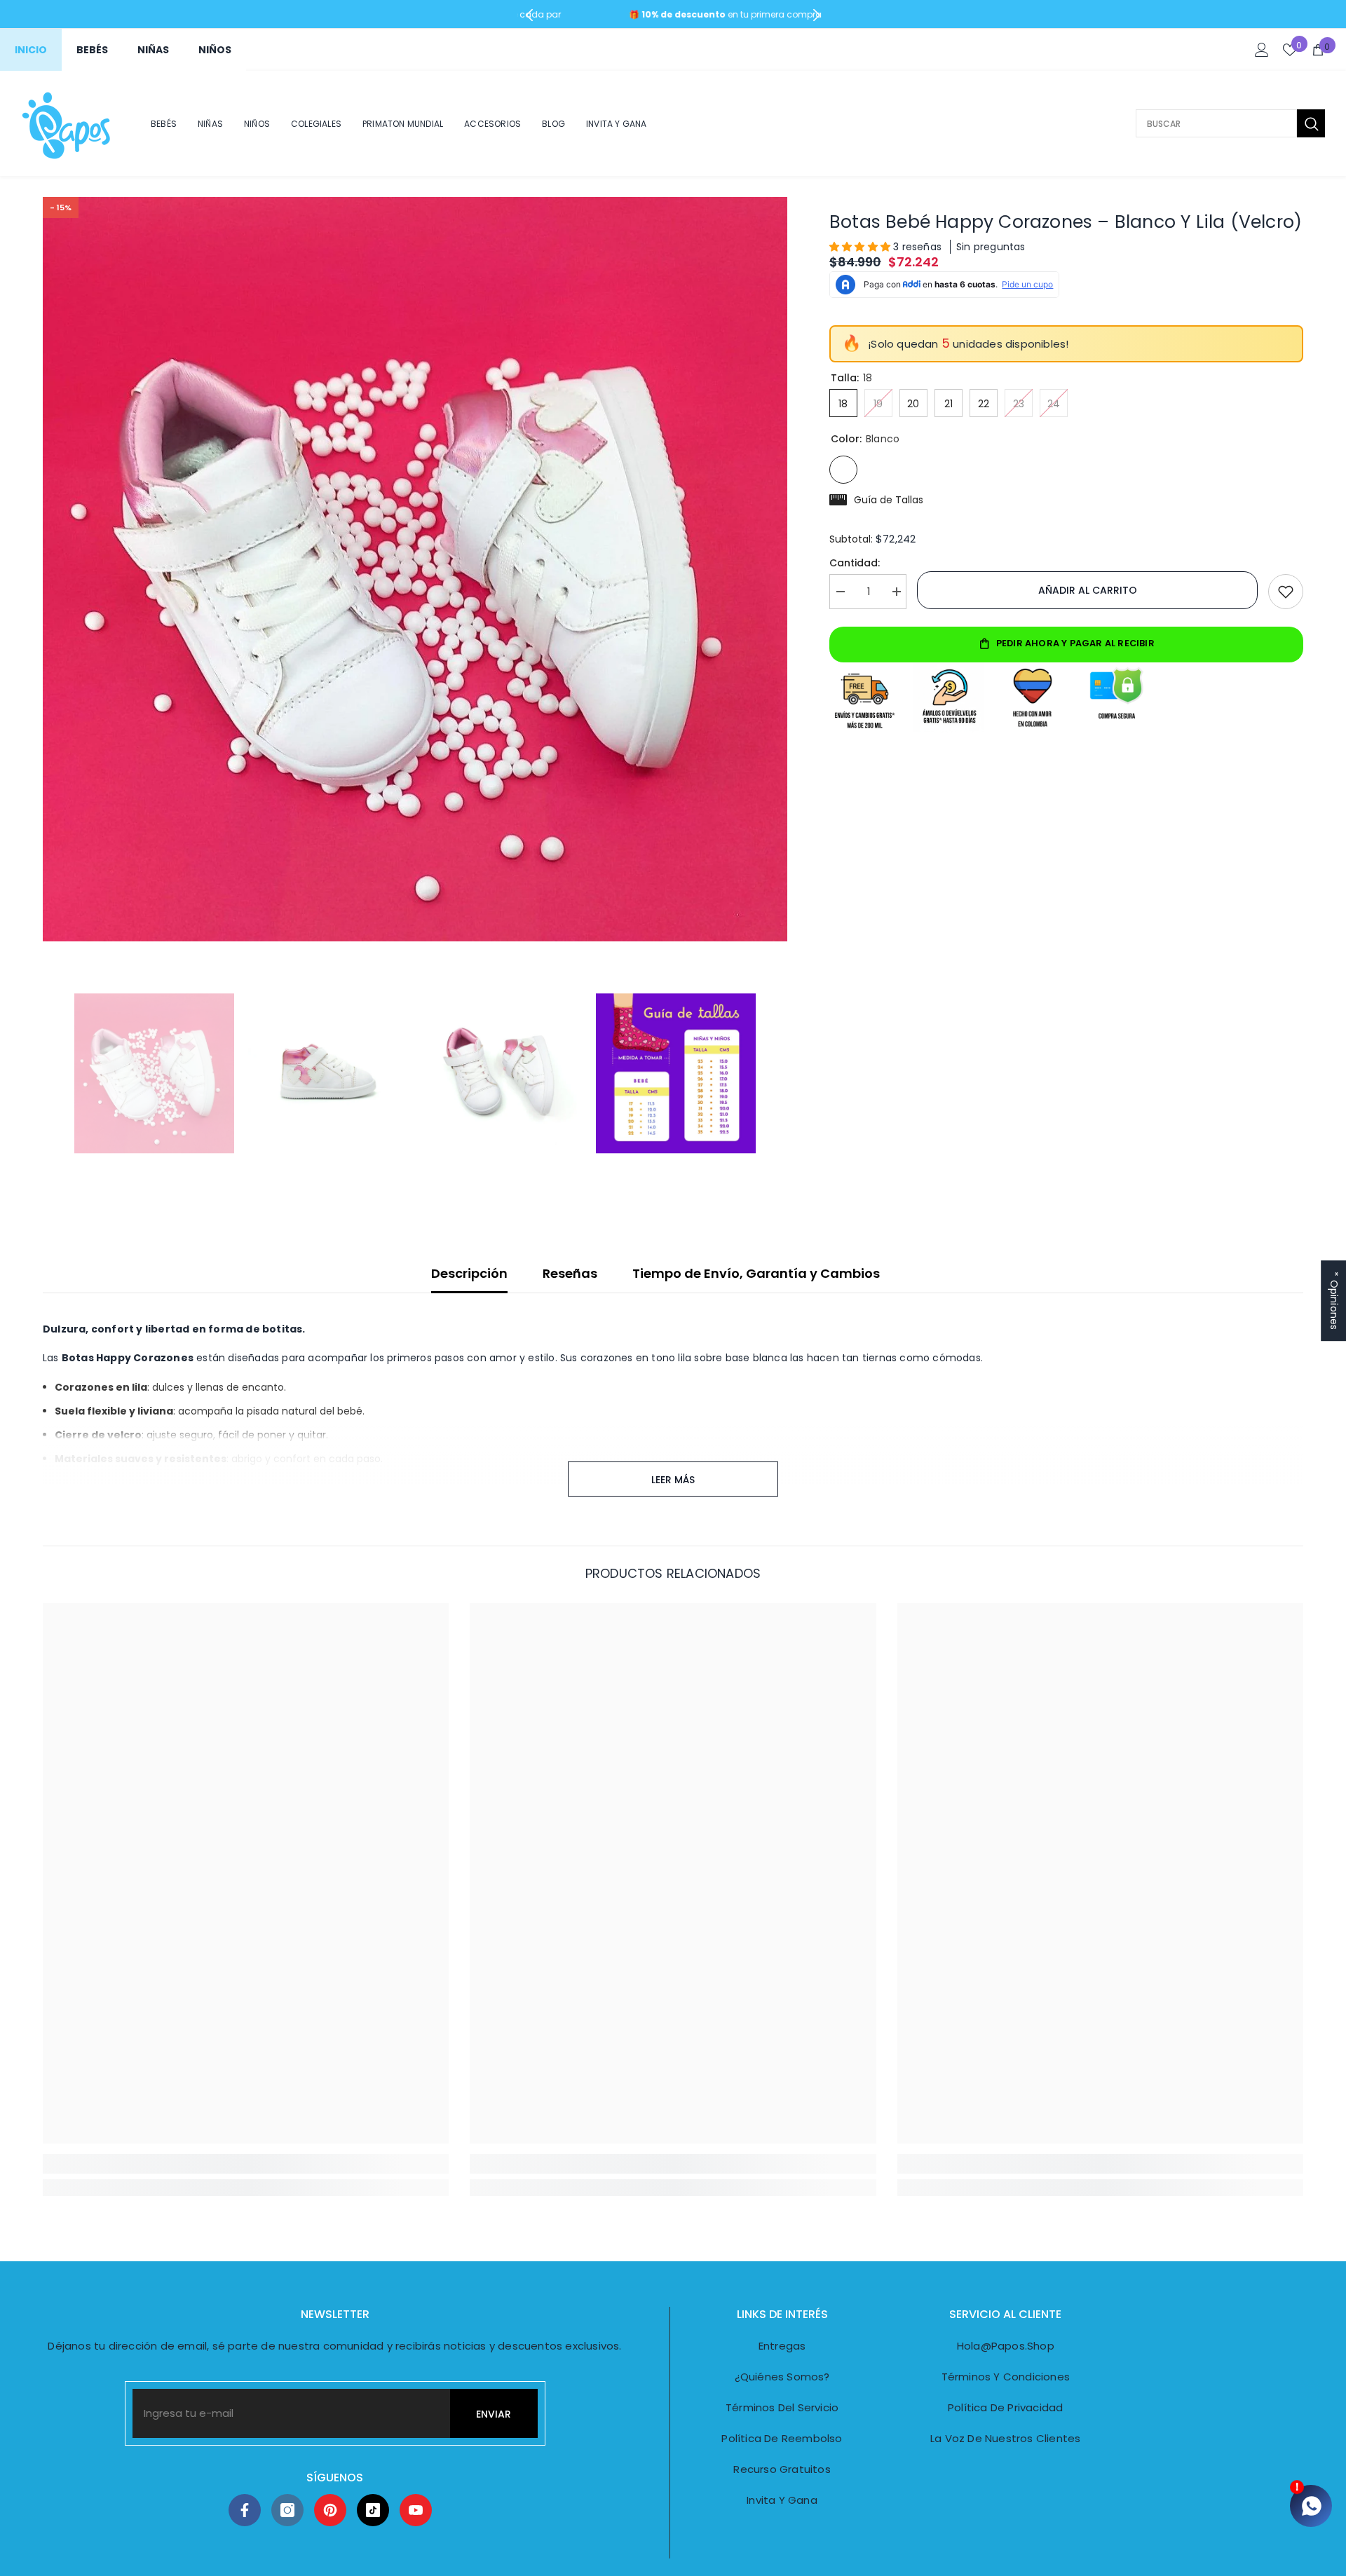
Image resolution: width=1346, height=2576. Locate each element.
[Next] (816, 15)
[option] (415, 569)
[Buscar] (1230, 123)
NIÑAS (153, 50)
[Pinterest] (330, 2510)
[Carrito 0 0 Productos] (1318, 50)
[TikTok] (373, 2510)
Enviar (494, 2414)
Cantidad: (855, 563)
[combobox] (1216, 123)
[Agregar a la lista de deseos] (1286, 592)
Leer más (673, 1480)
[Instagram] (287, 2510)
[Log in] (1262, 50)
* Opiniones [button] (1334, 1301)
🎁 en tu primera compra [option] (673, 14)
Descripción (469, 1273)
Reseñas (570, 1273)
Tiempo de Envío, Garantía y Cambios (756, 1273)
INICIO (31, 50)
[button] (861, 247)
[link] (246, 2164)
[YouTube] (416, 2510)
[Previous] (530, 15)
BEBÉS (92, 50)
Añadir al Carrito (1088, 590)
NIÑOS (215, 50)
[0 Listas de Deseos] (1290, 50)
